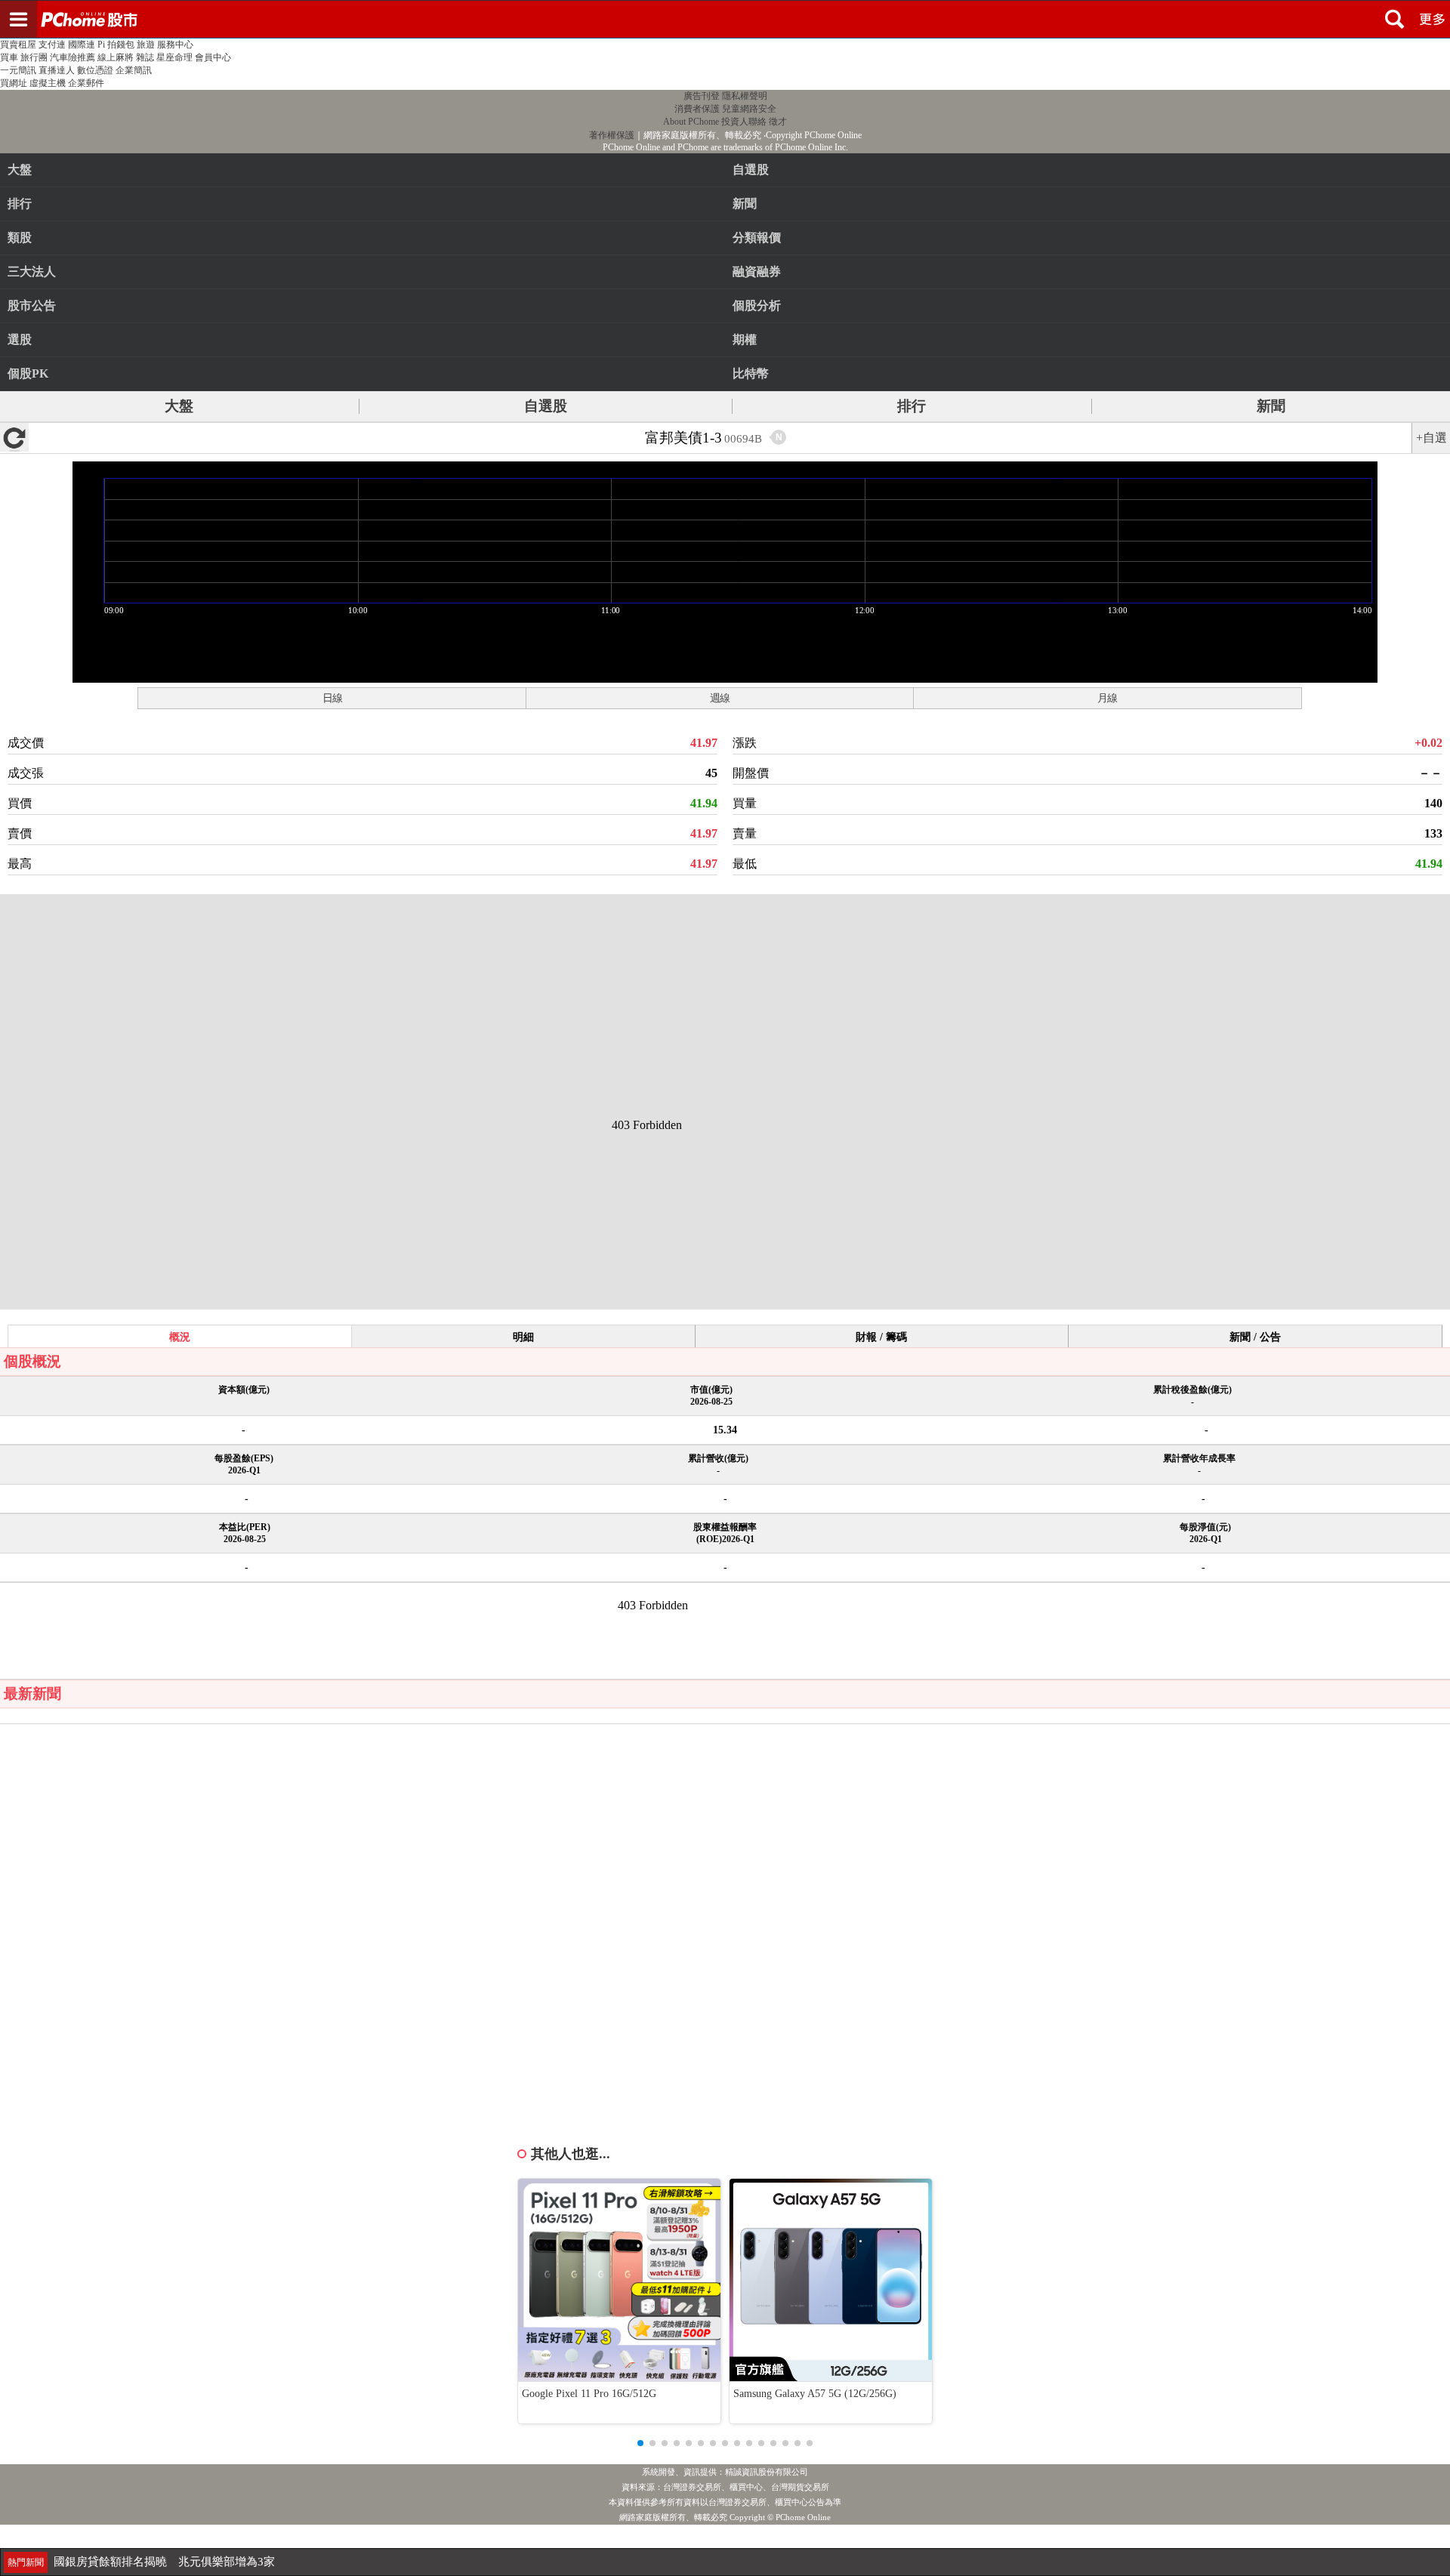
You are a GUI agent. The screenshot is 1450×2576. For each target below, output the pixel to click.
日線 (332, 698)
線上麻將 (116, 57)
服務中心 (175, 45)
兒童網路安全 (749, 109)
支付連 (52, 45)
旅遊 (146, 45)
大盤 (20, 170)
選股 (20, 339)
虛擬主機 (48, 83)
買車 (9, 57)
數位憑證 (95, 70)
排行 (20, 204)
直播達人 (57, 70)
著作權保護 (612, 135)
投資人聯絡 (744, 122)
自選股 (546, 406)
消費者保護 (697, 109)
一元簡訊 (18, 70)
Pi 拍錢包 (116, 45)
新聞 (1271, 406)
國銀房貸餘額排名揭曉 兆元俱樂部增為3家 (164, 2552)
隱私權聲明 (745, 96)
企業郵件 (86, 83)
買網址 (14, 83)
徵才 (778, 122)
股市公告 (32, 305)
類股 (20, 238)
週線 (720, 698)
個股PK (28, 373)
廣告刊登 (702, 96)
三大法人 (32, 271)
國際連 (82, 45)
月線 (1107, 698)
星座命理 (174, 57)
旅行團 (34, 57)
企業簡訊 (134, 70)
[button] (640, 2443)
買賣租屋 (18, 45)
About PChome (691, 122)
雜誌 (145, 57)
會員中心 (213, 57)
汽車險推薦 (72, 57)
